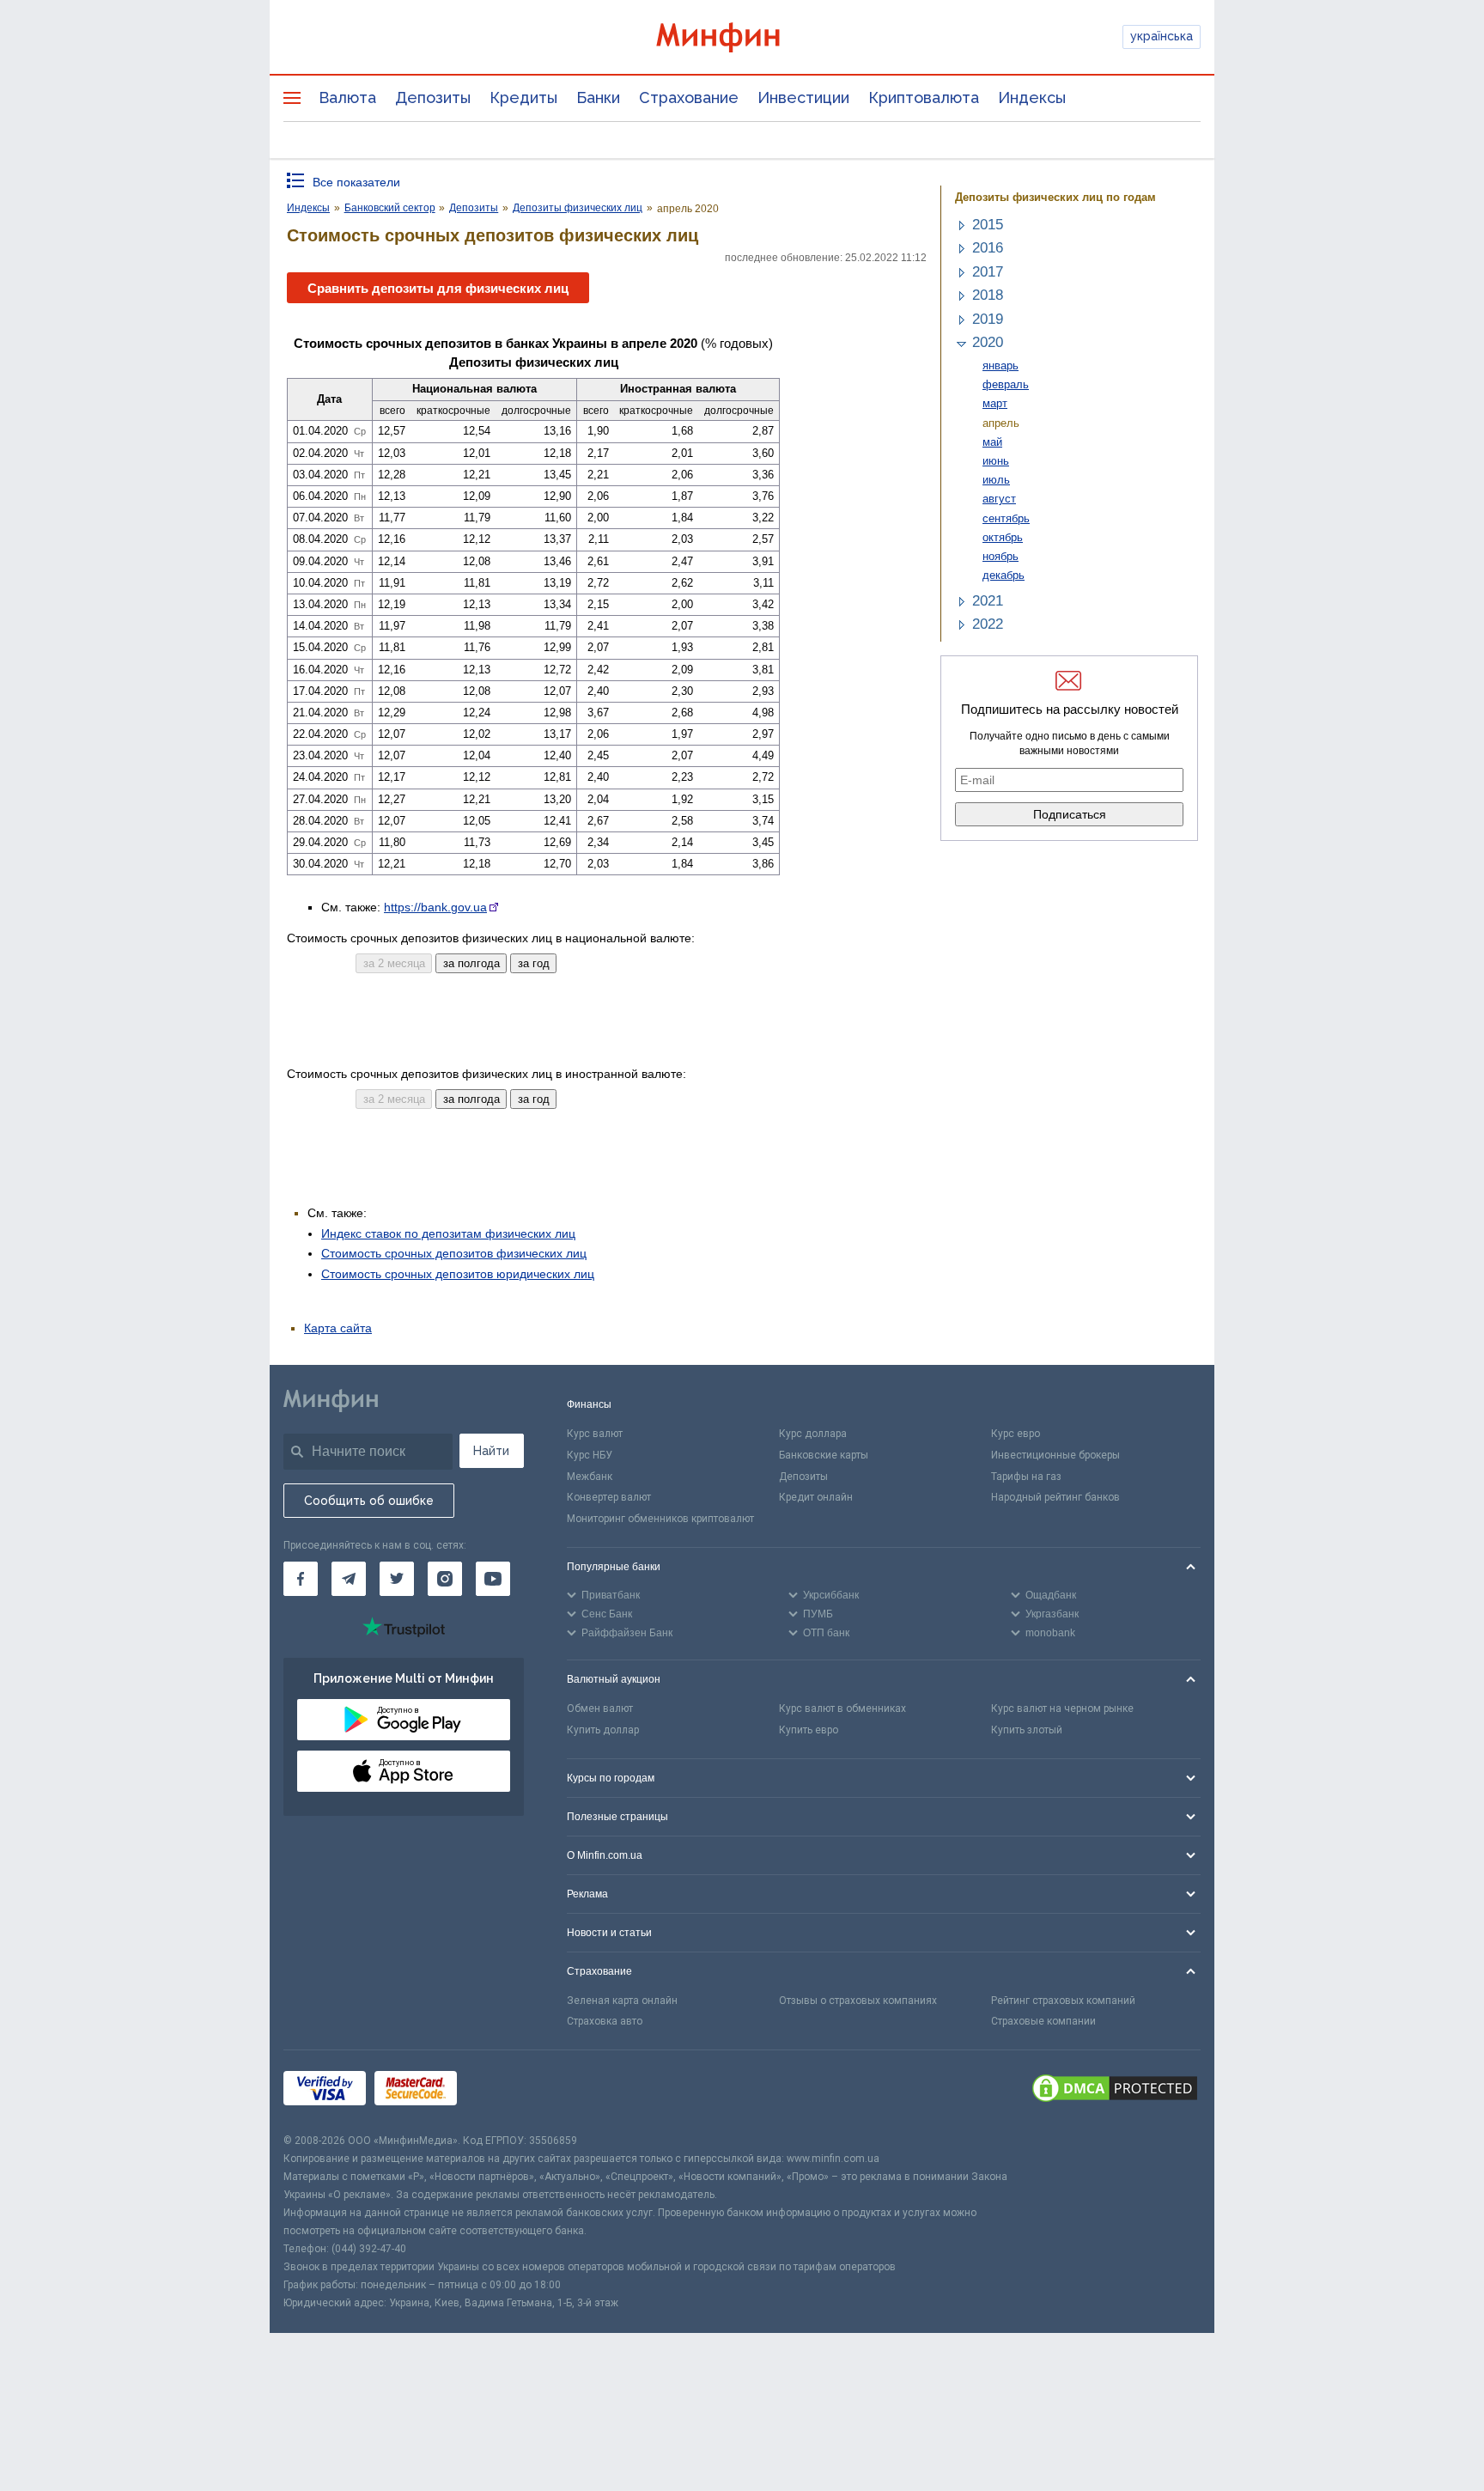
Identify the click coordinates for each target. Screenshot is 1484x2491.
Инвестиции (803, 97)
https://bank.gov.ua (435, 907)
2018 (988, 295)
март (995, 403)
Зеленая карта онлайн (622, 2001)
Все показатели (356, 182)
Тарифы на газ (1026, 1477)
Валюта (347, 97)
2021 (988, 601)
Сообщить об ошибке (369, 1501)
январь (1000, 365)
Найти (491, 1451)
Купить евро (809, 1730)
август (999, 499)
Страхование (689, 97)
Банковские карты (824, 1455)
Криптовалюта (924, 97)
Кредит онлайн (816, 1497)
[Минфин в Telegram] (349, 1579)
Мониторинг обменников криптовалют (660, 1519)
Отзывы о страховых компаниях (858, 2001)
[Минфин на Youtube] (493, 1579)
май (992, 442)
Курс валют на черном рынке (1062, 1708)
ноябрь (1000, 556)
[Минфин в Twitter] (397, 1579)
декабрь (1004, 575)
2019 (988, 319)
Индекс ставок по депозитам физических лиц (448, 1233)
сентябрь (1006, 518)
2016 (988, 248)
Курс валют (595, 1434)
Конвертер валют (609, 1497)
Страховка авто (605, 2021)
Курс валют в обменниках (842, 1708)
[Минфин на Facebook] (301, 1579)
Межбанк (590, 1477)
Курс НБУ (590, 1455)
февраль (1006, 384)
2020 (988, 342)
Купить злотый (1027, 1730)
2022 (988, 624)
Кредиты (523, 97)
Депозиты (433, 97)
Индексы (1032, 97)
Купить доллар (603, 1730)
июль (996, 480)
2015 (988, 225)
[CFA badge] (504, 2091)
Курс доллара (813, 1434)
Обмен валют (600, 1708)
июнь (996, 461)
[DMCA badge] (1115, 2091)
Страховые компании (1043, 2021)
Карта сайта (338, 1328)
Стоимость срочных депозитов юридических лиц (458, 1274)
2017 (988, 272)
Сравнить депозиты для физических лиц (438, 288)
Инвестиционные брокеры (1055, 1455)
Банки (598, 97)
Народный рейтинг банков (1055, 1497)
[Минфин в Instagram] (445, 1579)
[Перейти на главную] (742, 37)
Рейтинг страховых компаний (1063, 2001)
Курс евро (1016, 1434)
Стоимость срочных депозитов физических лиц (454, 1253)
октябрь (1003, 537)
